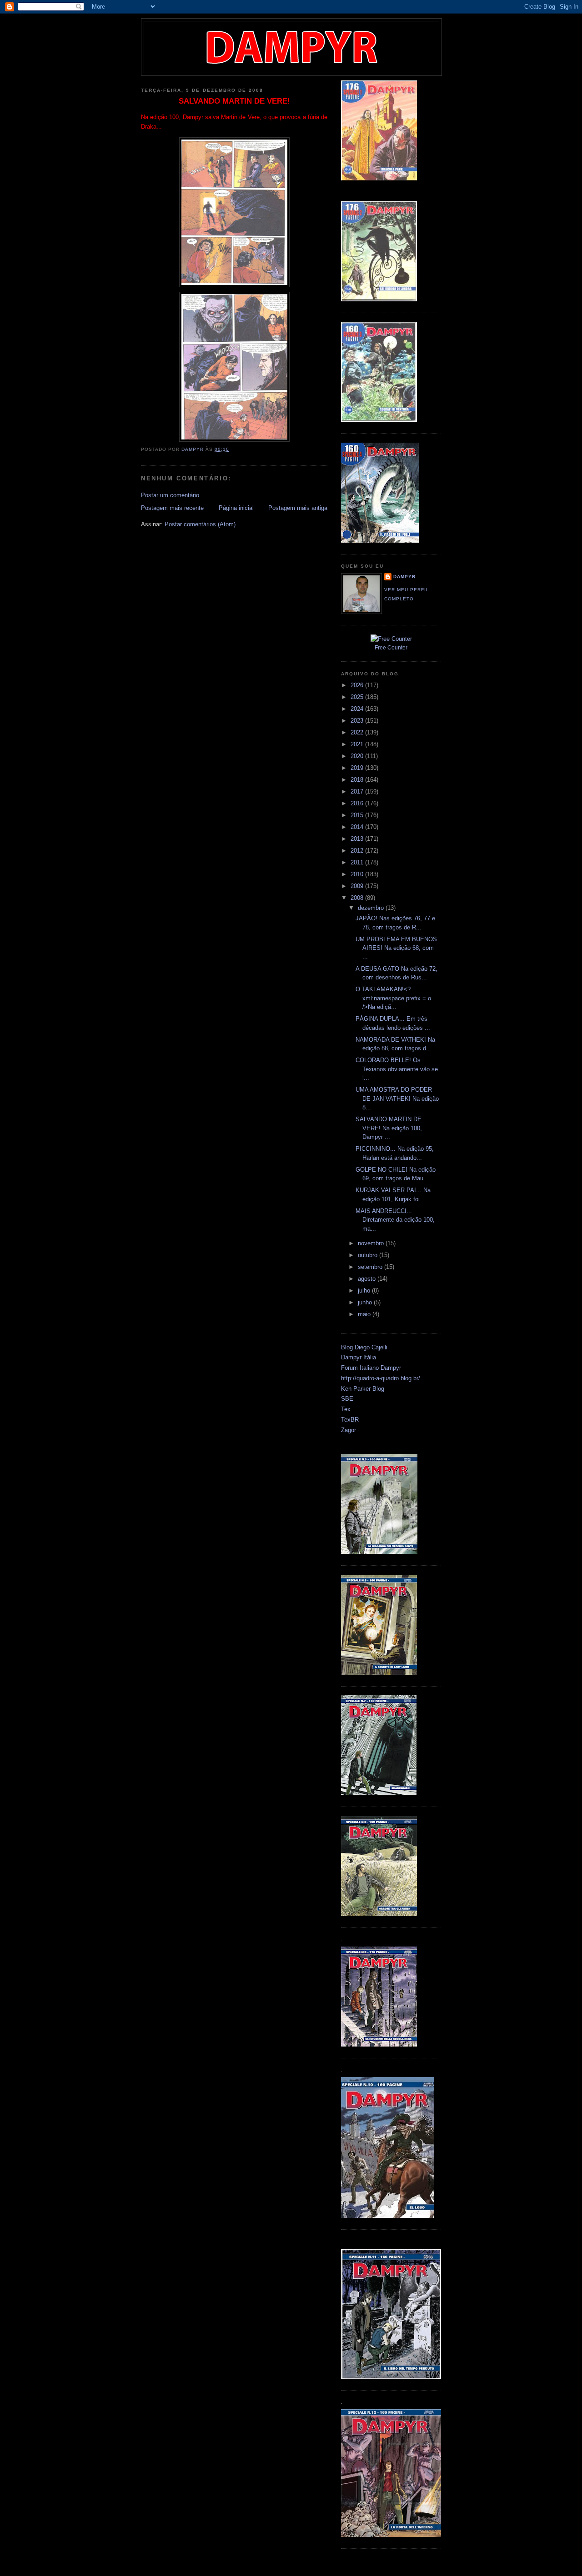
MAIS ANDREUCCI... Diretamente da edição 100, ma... (395, 1220)
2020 (358, 756)
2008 (358, 898)
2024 (358, 709)
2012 (358, 851)
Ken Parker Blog (363, 1389)
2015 (358, 815)
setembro (371, 1267)
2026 (358, 685)
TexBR (350, 1420)
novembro (372, 1243)
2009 (358, 886)
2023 (358, 721)
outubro (369, 1255)
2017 (358, 791)
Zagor (349, 1430)
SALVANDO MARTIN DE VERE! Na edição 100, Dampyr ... (389, 1128)
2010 (358, 874)
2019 (358, 768)
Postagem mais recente (172, 508)
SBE (347, 1399)
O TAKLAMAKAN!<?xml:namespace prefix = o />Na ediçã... (393, 998)
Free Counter (391, 648)
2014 (358, 827)
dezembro (372, 908)
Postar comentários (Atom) (200, 524)
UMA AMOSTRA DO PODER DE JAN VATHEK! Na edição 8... (397, 1098)
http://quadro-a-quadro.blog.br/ (381, 1378)
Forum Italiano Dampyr (371, 1368)
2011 (358, 862)
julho (365, 1290)
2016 (358, 803)
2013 (358, 839)
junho (366, 1302)
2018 (358, 780)
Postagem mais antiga (298, 508)
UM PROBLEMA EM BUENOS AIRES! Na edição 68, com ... (396, 948)
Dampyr (404, 577)
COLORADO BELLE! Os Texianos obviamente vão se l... (397, 1069)
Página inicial (236, 508)
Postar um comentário (170, 495)
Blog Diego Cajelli (364, 1347)
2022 (358, 732)
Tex (346, 1409)
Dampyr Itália (359, 1357)
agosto (368, 1279)
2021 (358, 744)
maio (365, 1314)
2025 (358, 697)
